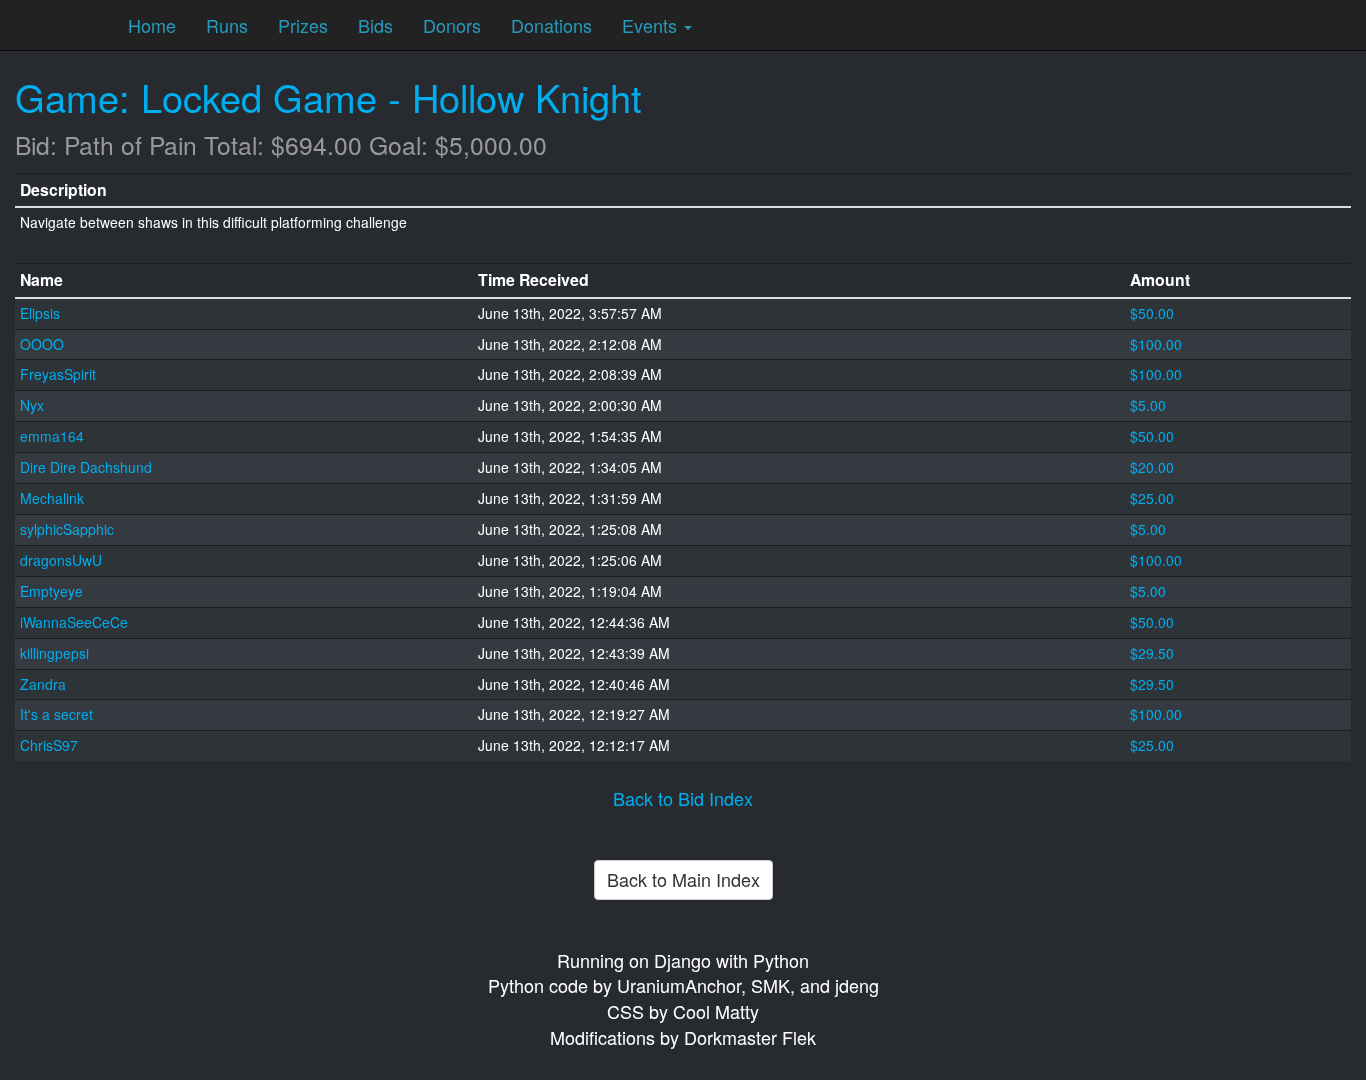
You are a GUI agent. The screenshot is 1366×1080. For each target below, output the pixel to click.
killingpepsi (54, 653)
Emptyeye (51, 591)
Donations (551, 25)
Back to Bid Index (683, 798)
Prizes (303, 25)
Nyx (32, 405)
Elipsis (40, 313)
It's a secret (56, 714)
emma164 (52, 436)
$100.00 (1156, 344)
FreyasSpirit (58, 374)
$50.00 (1152, 313)
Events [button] (652, 25)
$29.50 (1152, 653)
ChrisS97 (49, 745)
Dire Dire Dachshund (86, 467)
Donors (452, 25)
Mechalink (52, 498)
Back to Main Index (683, 879)
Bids (375, 25)
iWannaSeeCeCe (74, 622)
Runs (227, 25)
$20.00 (1152, 467)
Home (152, 25)
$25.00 (1152, 498)
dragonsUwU (61, 560)
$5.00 (1148, 405)
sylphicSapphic (67, 529)
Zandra (43, 684)
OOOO (42, 344)
